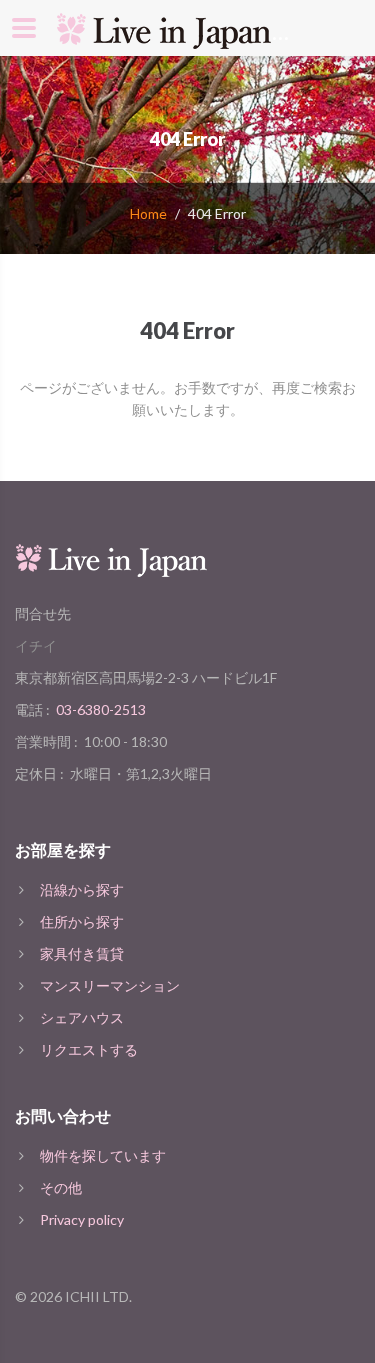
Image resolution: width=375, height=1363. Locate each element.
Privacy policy (82, 1219)
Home (148, 213)
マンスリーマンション (110, 985)
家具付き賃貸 (82, 953)
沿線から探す (82, 889)
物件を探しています (103, 1155)
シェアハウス (82, 1017)
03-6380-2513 (101, 709)
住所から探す (82, 921)
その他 (61, 1187)
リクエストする (89, 1049)
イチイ (36, 645)
